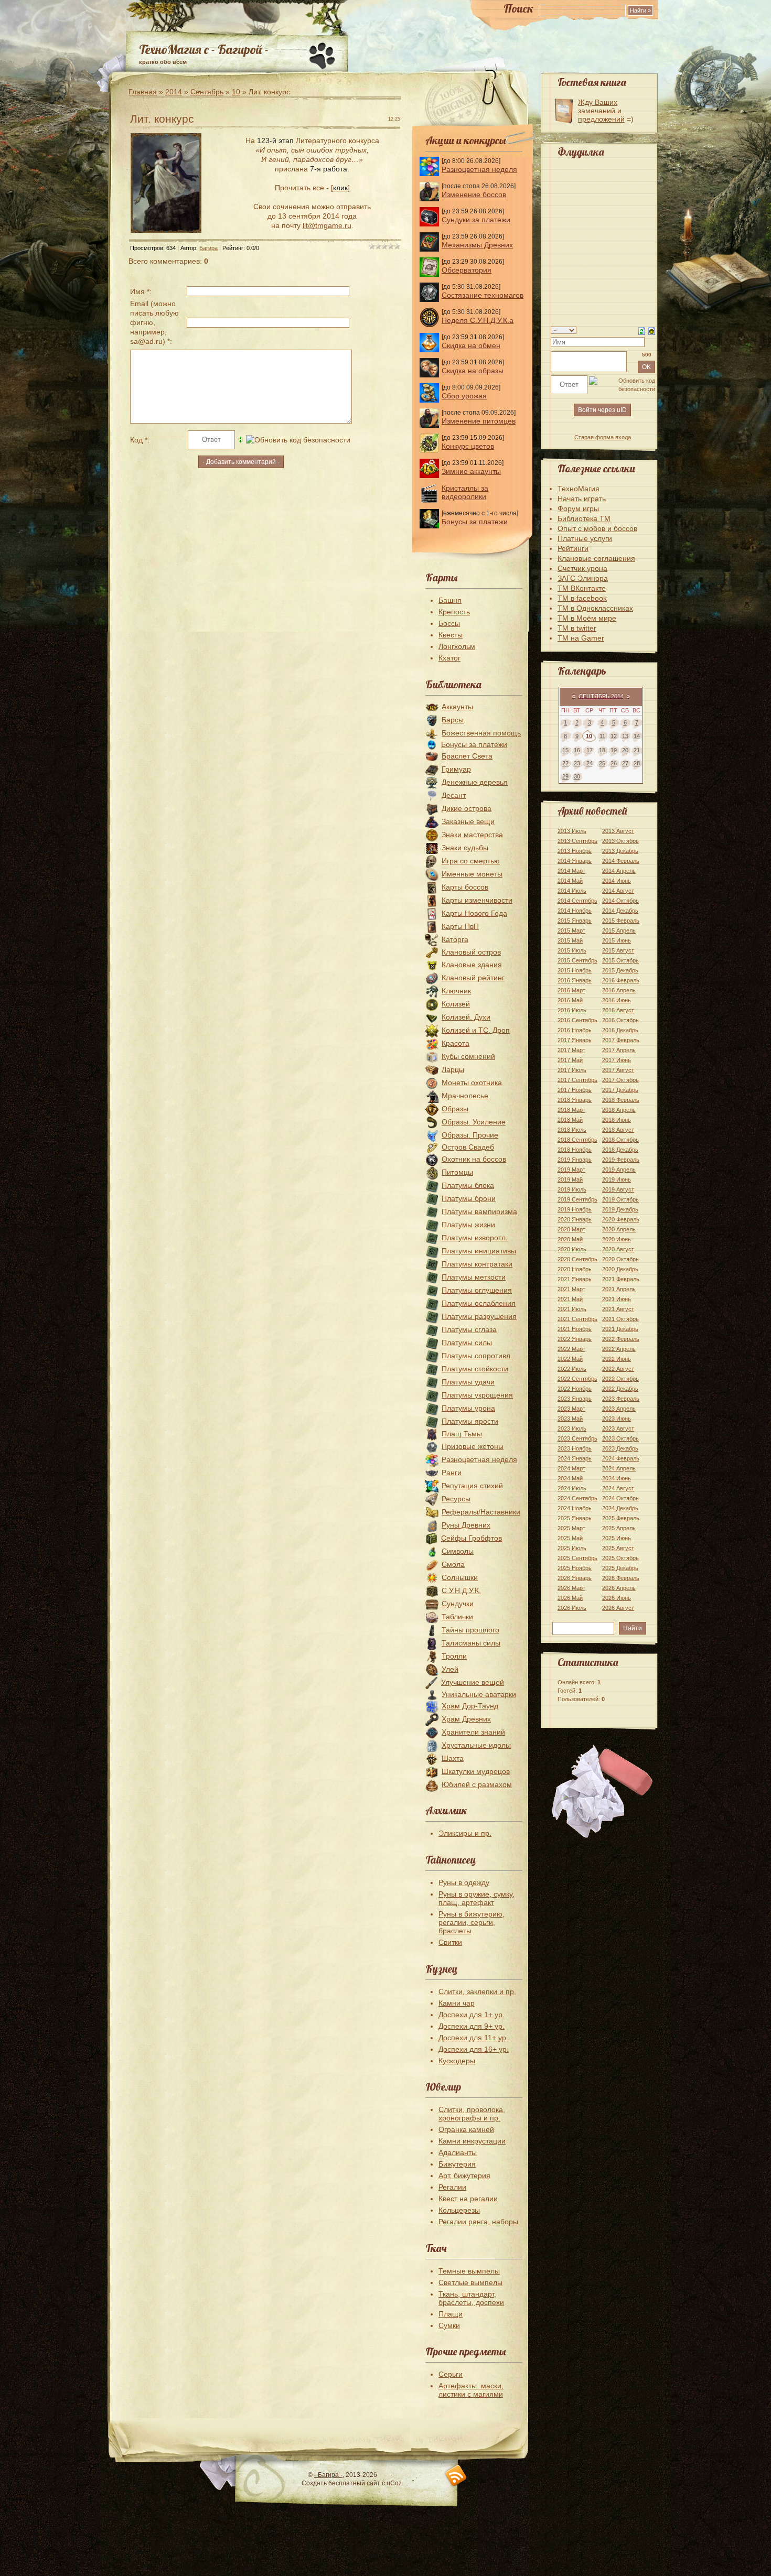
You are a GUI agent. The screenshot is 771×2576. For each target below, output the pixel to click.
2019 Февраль (621, 1160)
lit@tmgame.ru (327, 225)
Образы (455, 1109)
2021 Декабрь (620, 1329)
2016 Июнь (617, 1000)
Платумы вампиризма (479, 1211)
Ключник (456, 991)
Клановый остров (471, 952)
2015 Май (570, 940)
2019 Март (571, 1170)
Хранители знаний (473, 1732)
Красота (456, 1043)
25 (602, 763)
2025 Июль (572, 1548)
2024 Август (618, 1488)
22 (565, 763)
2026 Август (618, 1608)
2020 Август (618, 1249)
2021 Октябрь (620, 1319)
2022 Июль (572, 1369)
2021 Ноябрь (575, 1329)
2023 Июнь (617, 1419)
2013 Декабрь (620, 851)
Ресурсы (456, 1499)
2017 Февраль (621, 1040)
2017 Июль (572, 1070)
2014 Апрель (619, 871)
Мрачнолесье (465, 1096)
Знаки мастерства (472, 835)
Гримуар (456, 769)
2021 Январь (575, 1279)
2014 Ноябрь (575, 911)
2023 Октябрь (620, 1438)
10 (236, 92)
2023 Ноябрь (575, 1448)
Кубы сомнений (468, 1056)
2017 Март (571, 1050)
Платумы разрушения (479, 1316)
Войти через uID (602, 410)
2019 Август (618, 1189)
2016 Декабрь (620, 1030)
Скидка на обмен (471, 345)
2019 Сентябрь (577, 1199)
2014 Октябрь (620, 901)
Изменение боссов (474, 194)
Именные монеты (472, 874)
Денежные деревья (475, 782)
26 (614, 763)
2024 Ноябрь (575, 1508)
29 (565, 776)
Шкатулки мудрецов (476, 1771)
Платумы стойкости (475, 1369)
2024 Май (570, 1478)
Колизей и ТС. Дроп (476, 1030)
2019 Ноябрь (575, 1209)
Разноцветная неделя (479, 169)
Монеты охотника (472, 1083)
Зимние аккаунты (471, 471)
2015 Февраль (621, 921)
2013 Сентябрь (577, 841)
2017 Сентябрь (577, 1080)
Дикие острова (467, 808)
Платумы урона (468, 1408)
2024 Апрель (619, 1468)
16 (577, 750)
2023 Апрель (619, 1409)
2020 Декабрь (620, 1269)
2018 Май (570, 1120)
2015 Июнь (617, 940)
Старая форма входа (603, 437)
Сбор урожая (464, 396)
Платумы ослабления (479, 1303)
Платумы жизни (468, 1225)
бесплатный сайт (354, 2483)
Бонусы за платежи (475, 522)
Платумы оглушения (477, 1290)
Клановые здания (472, 965)
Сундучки (458, 1604)
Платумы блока (468, 1185)
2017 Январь (575, 1040)
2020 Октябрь (620, 1259)
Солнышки (460, 1577)
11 (602, 736)
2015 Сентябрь (577, 960)
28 (637, 763)
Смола (453, 1564)
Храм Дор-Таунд (470, 1706)
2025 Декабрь (620, 1568)
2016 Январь (575, 980)
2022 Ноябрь (575, 1389)
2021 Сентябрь (577, 1319)
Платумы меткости (474, 1277)
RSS (456, 2476)
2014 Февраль (621, 861)
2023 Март (571, 1409)
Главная (143, 92)
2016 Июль (572, 1010)
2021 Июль (572, 1309)
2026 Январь (575, 1578)
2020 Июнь (617, 1239)
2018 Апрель (619, 1110)
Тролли (454, 1656)
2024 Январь (575, 1458)
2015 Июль (572, 950)
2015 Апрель (619, 930)
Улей (450, 1669)
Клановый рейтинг (473, 978)
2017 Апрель (619, 1050)
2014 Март (571, 871)
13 (625, 736)
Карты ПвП (460, 926)
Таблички (457, 1617)
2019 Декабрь (620, 1209)
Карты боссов (465, 887)
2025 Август (618, 1548)
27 (625, 763)
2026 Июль (572, 1608)
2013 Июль (572, 831)
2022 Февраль (621, 1339)
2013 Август (618, 831)
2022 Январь (575, 1339)
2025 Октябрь (620, 1558)
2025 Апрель (619, 1528)
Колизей (456, 1004)
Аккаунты (457, 707)
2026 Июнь (617, 1598)
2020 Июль (572, 1249)
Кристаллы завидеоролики (465, 492)
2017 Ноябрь (575, 1090)
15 (565, 750)
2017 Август (618, 1070)
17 (590, 750)
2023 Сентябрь (577, 1438)
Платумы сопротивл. (477, 1356)
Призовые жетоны (473, 1446)
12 (614, 736)
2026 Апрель (619, 1588)
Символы (458, 1551)
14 (637, 736)
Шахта (453, 1758)
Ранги (452, 1473)
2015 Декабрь (620, 970)
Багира (208, 248)
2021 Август (618, 1309)
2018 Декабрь (620, 1150)
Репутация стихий (472, 1486)
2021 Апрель (619, 1289)
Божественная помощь (481, 733)
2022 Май (570, 1359)
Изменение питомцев (479, 421)
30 (577, 776)
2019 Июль (572, 1189)
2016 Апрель (619, 990)
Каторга (455, 939)
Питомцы (457, 1172)
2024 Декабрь (620, 1508)
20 (625, 750)
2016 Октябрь (620, 1020)
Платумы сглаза (469, 1329)
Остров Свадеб (468, 1147)
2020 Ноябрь (575, 1269)
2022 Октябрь (620, 1379)
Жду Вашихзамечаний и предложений (601, 111)
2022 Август (618, 1369)
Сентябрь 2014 (601, 696)
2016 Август (618, 1010)
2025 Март (571, 1528)
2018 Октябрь (620, 1140)
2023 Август (618, 1428)
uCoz (394, 2483)
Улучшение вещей (473, 1682)
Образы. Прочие (470, 1135)
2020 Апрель (619, 1229)
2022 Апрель (619, 1349)
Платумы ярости (470, 1421)
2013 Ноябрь (575, 851)
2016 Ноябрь (575, 1030)
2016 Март (571, 990)
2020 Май (570, 1239)
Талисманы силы (471, 1643)
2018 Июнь (617, 1120)
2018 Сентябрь (577, 1140)
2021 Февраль (621, 1279)
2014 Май (570, 881)
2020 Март (571, 1229)
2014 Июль (572, 891)
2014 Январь (575, 861)
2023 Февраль (621, 1399)
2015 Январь (575, 921)
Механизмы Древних (477, 245)
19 (614, 750)
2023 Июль (572, 1428)
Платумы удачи (468, 1382)
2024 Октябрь (620, 1498)
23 (577, 763)
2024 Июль (572, 1488)
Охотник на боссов (474, 1159)
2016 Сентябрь (577, 1020)
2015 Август (618, 950)
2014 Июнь (617, 881)
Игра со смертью (471, 861)
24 (590, 763)
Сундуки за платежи (476, 220)
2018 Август (618, 1130)
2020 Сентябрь (577, 1259)
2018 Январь (575, 1100)
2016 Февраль (621, 980)
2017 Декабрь (620, 1090)
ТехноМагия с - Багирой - (204, 49)
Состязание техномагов (483, 295)
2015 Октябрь (620, 960)
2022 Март (571, 1349)
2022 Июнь (617, 1359)
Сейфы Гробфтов (472, 1538)
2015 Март (571, 930)
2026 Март (571, 1588)
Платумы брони (469, 1198)
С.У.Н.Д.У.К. (461, 1590)
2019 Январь (575, 1160)
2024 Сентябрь (577, 1498)
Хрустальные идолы (476, 1745)
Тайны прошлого (470, 1630)
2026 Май (570, 1598)
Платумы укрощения (477, 1395)
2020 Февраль (621, 1219)
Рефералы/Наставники (481, 1512)
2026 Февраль (621, 1578)
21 (637, 750)
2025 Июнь (617, 1538)
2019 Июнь (617, 1179)
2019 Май (570, 1179)
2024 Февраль (621, 1458)
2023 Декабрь (620, 1448)
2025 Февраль (621, 1518)
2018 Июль (572, 1130)
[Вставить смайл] (652, 330)
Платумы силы (467, 1343)
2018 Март (571, 1110)
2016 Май (570, 1000)
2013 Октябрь (620, 841)
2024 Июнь (617, 1478)
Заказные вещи (468, 821)
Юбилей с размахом (477, 1784)
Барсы (453, 720)
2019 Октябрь (620, 1199)
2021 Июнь (617, 1299)
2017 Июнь (617, 1060)
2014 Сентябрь (577, 901)
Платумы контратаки (477, 1264)
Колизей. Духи (466, 1017)
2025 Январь (575, 1518)
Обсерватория (467, 270)
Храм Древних (466, 1719)
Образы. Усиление (474, 1122)
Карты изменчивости (477, 900)
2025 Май (570, 1538)
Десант (454, 795)
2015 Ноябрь (575, 970)
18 (602, 750)
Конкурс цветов (468, 446)
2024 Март (571, 1468)
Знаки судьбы (465, 848)
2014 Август (618, 891)
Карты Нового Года (474, 913)
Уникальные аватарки (479, 1694)
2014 (174, 92)
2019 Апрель (619, 1170)
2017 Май (570, 1060)
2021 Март (571, 1289)
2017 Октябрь (620, 1080)
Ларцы (453, 1069)
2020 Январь (575, 1219)
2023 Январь (575, 1399)
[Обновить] (642, 330)
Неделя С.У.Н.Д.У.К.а (478, 320)
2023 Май (570, 1419)
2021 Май (570, 1299)
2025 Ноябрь (575, 1568)
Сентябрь (207, 92)
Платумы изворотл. (475, 1238)
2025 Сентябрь (577, 1558)
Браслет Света (467, 756)
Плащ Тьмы (462, 1434)
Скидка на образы (473, 371)
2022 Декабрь (620, 1389)
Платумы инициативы (479, 1251)
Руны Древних (466, 1525)
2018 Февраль (621, 1100)
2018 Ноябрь (575, 1150)
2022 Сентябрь (577, 1379)
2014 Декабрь (620, 911)
